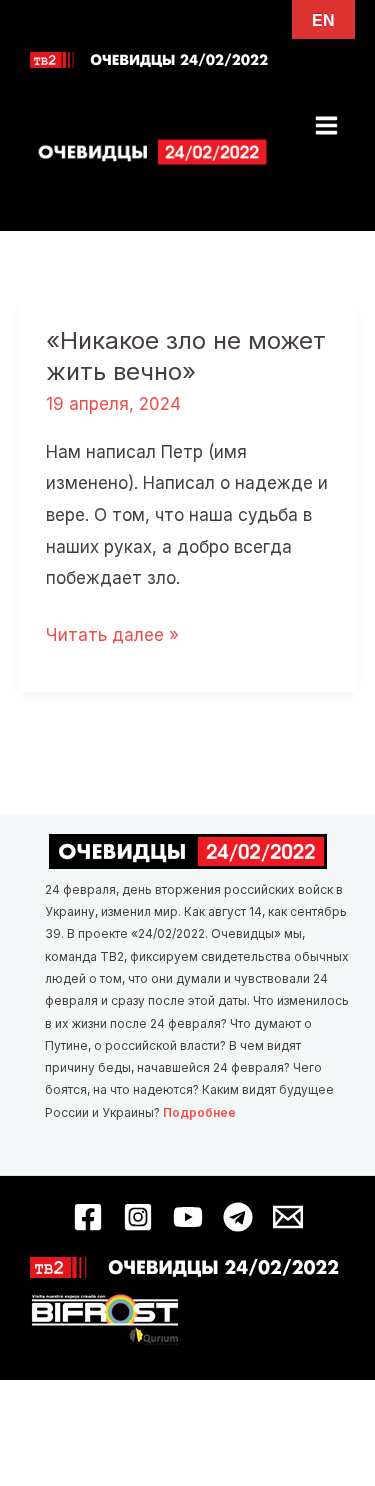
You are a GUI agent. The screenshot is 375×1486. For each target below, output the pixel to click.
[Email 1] (288, 1217)
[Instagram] (138, 1217)
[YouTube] (188, 1217)
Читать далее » (112, 638)
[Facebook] (88, 1217)
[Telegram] (238, 1217)
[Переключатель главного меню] (327, 125)
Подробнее (199, 1112)
